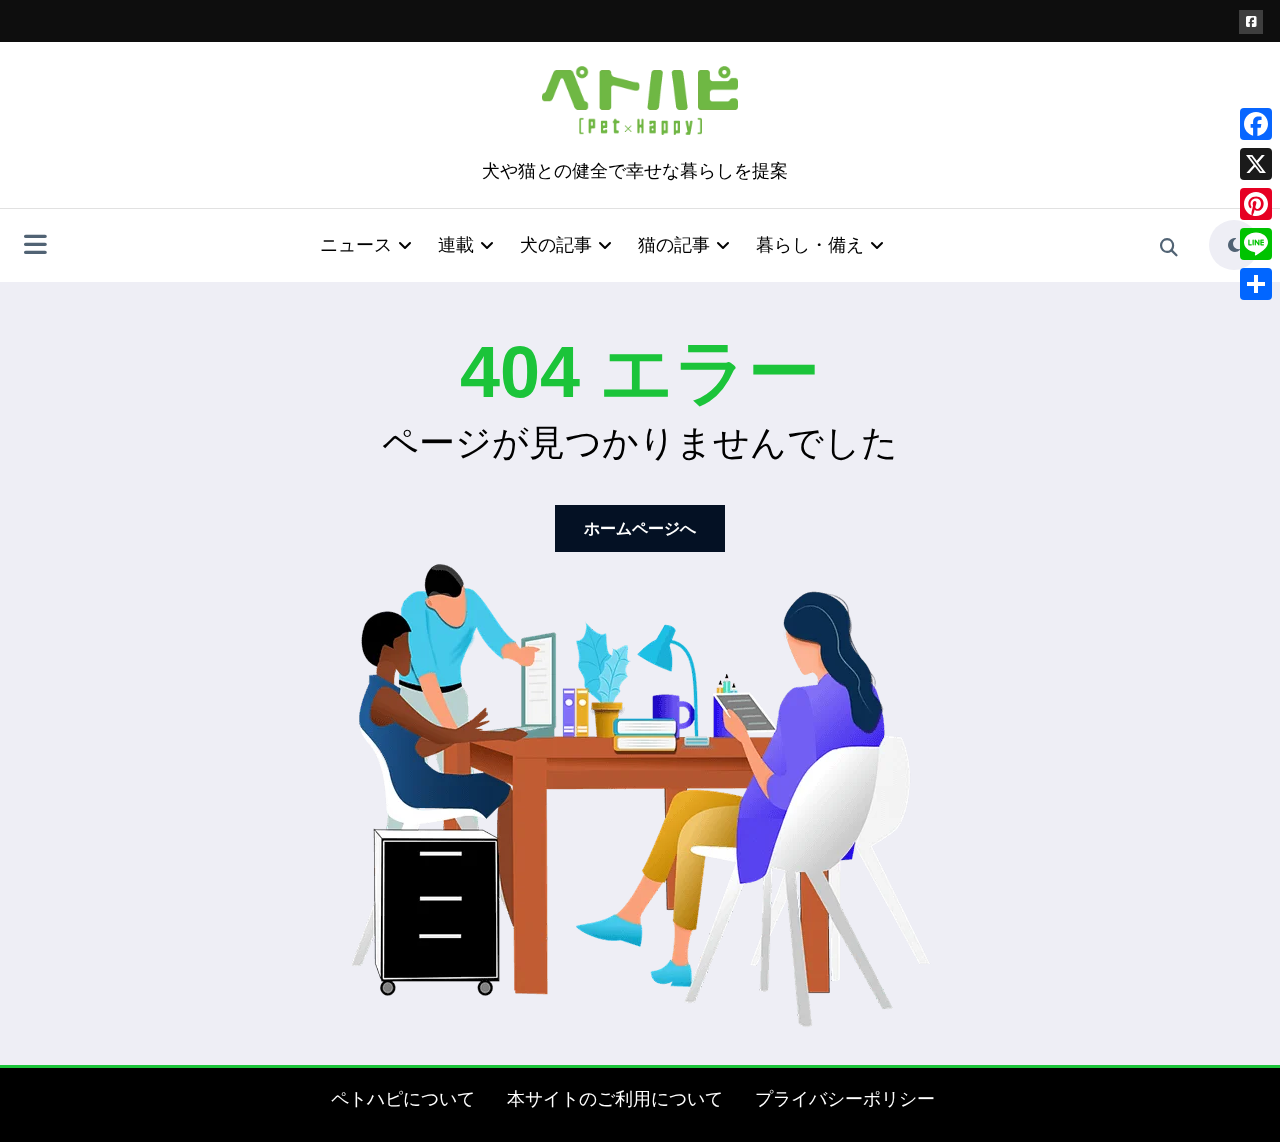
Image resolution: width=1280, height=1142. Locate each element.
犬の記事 (556, 245)
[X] (1256, 164)
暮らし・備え (810, 245)
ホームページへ (640, 528)
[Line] (1256, 244)
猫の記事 (674, 245)
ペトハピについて (403, 1099)
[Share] (1256, 284)
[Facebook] (1256, 124)
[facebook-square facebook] (1251, 22)
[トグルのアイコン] (35, 247)
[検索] (1169, 248)
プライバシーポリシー (845, 1099)
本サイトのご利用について (615, 1099)
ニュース (356, 245)
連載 (456, 245)
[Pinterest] (1256, 204)
